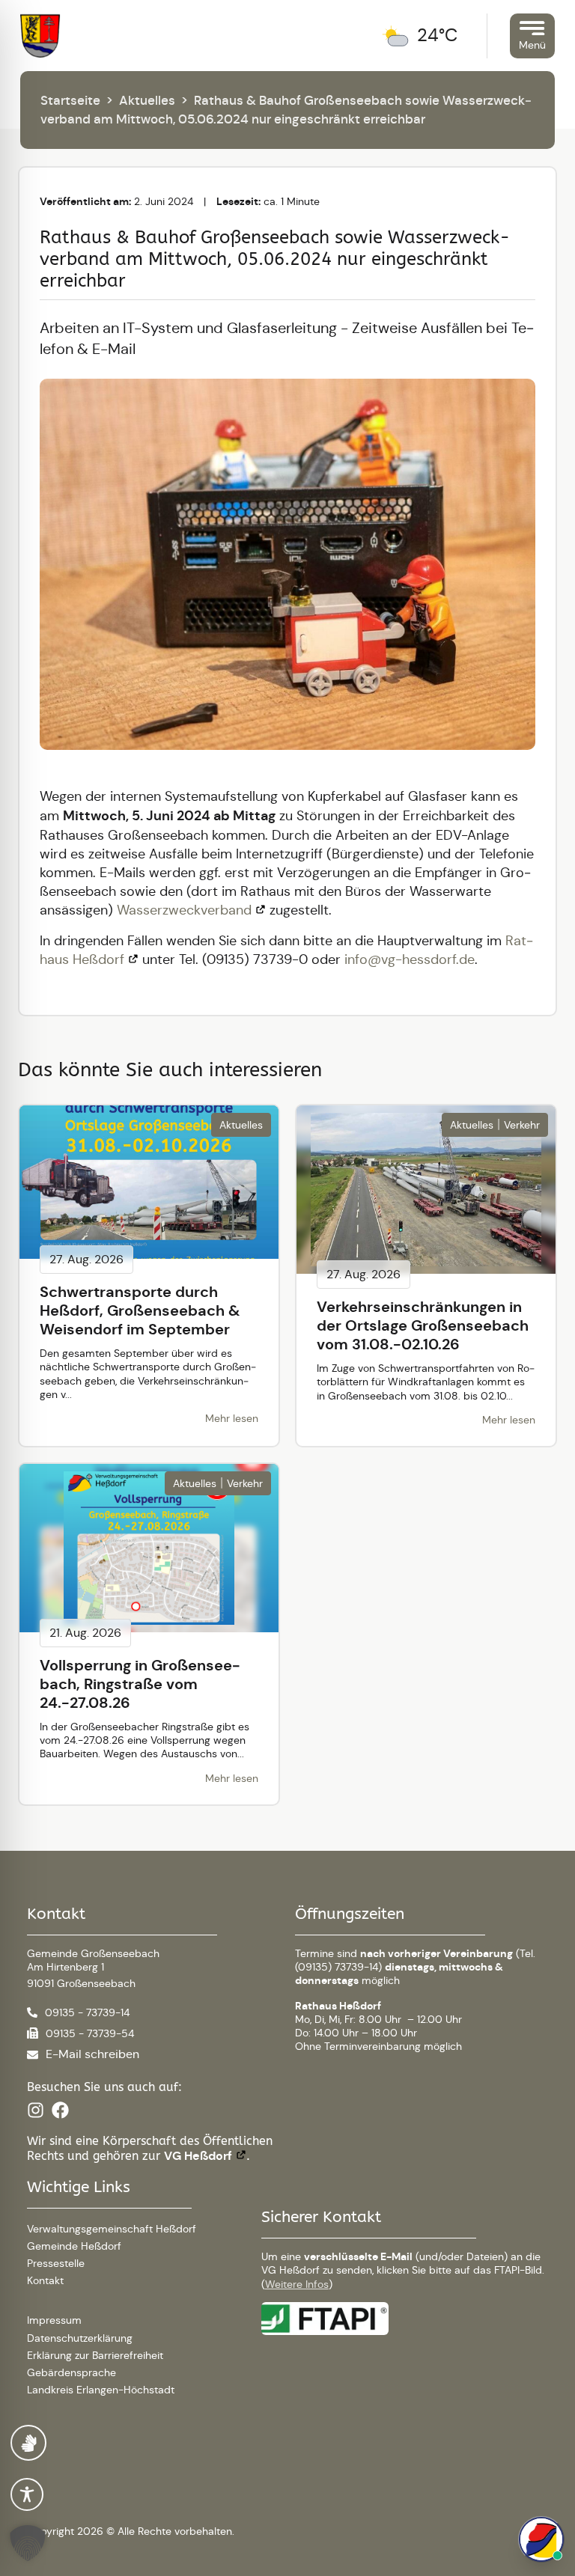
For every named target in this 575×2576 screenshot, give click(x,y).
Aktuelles (147, 100)
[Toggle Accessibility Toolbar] (27, 2494)
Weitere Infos (297, 2284)
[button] (30, 2543)
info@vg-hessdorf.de (410, 959)
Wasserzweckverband (184, 910)
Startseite (70, 100)
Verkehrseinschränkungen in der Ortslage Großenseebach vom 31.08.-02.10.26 (423, 1325)
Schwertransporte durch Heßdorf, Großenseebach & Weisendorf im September (140, 1310)
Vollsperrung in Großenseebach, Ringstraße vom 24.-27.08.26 (140, 1684)
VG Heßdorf (198, 2156)
